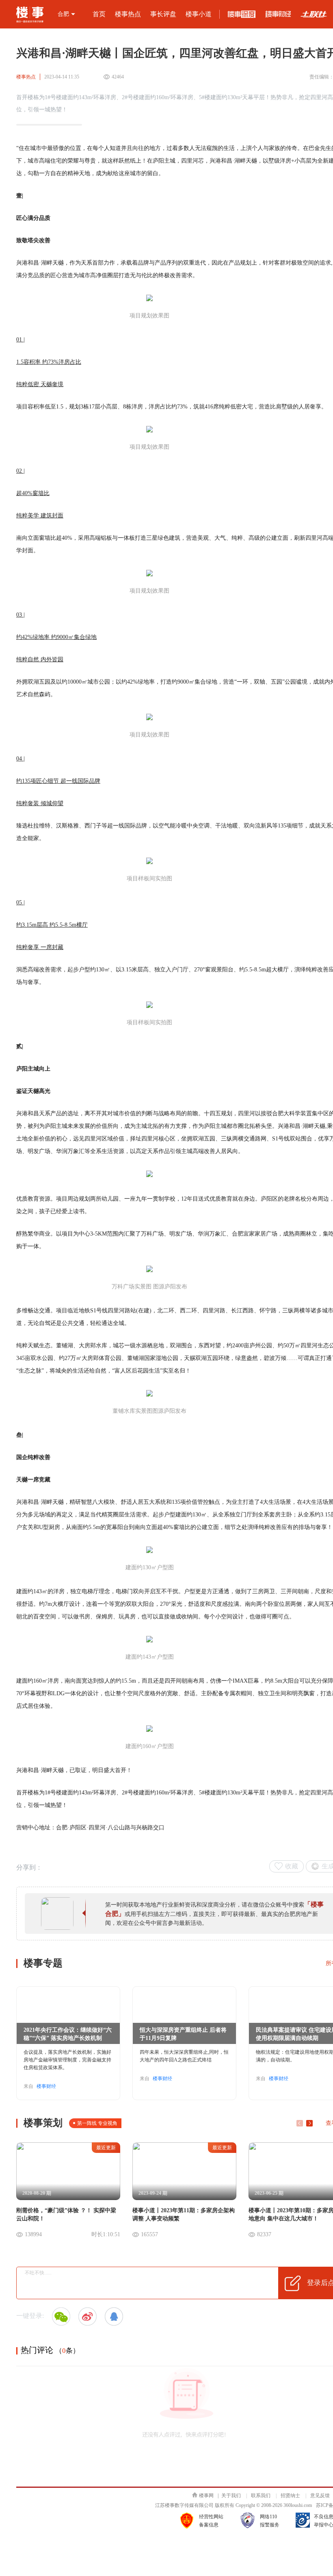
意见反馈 (320, 2496)
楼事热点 (128, 14)
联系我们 (261, 2496)
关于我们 (231, 2496)
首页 (99, 14)
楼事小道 (199, 14)
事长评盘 (163, 14)
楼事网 (206, 2496)
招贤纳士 (290, 2496)
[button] (309, 2123)
